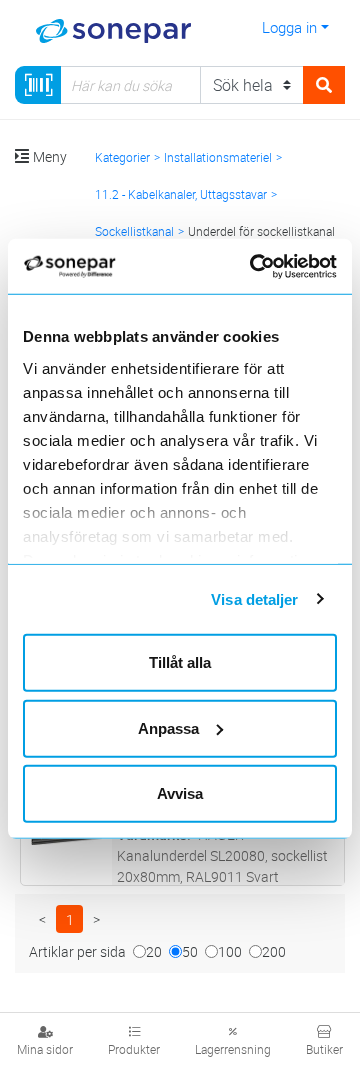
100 (230, 951)
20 (154, 951)
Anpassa (168, 727)
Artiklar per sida (77, 951)
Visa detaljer (254, 598)
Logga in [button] (289, 27)
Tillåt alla (180, 662)
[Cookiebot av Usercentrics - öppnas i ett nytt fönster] (277, 266)
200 (274, 951)
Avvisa (180, 793)
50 (190, 951)
